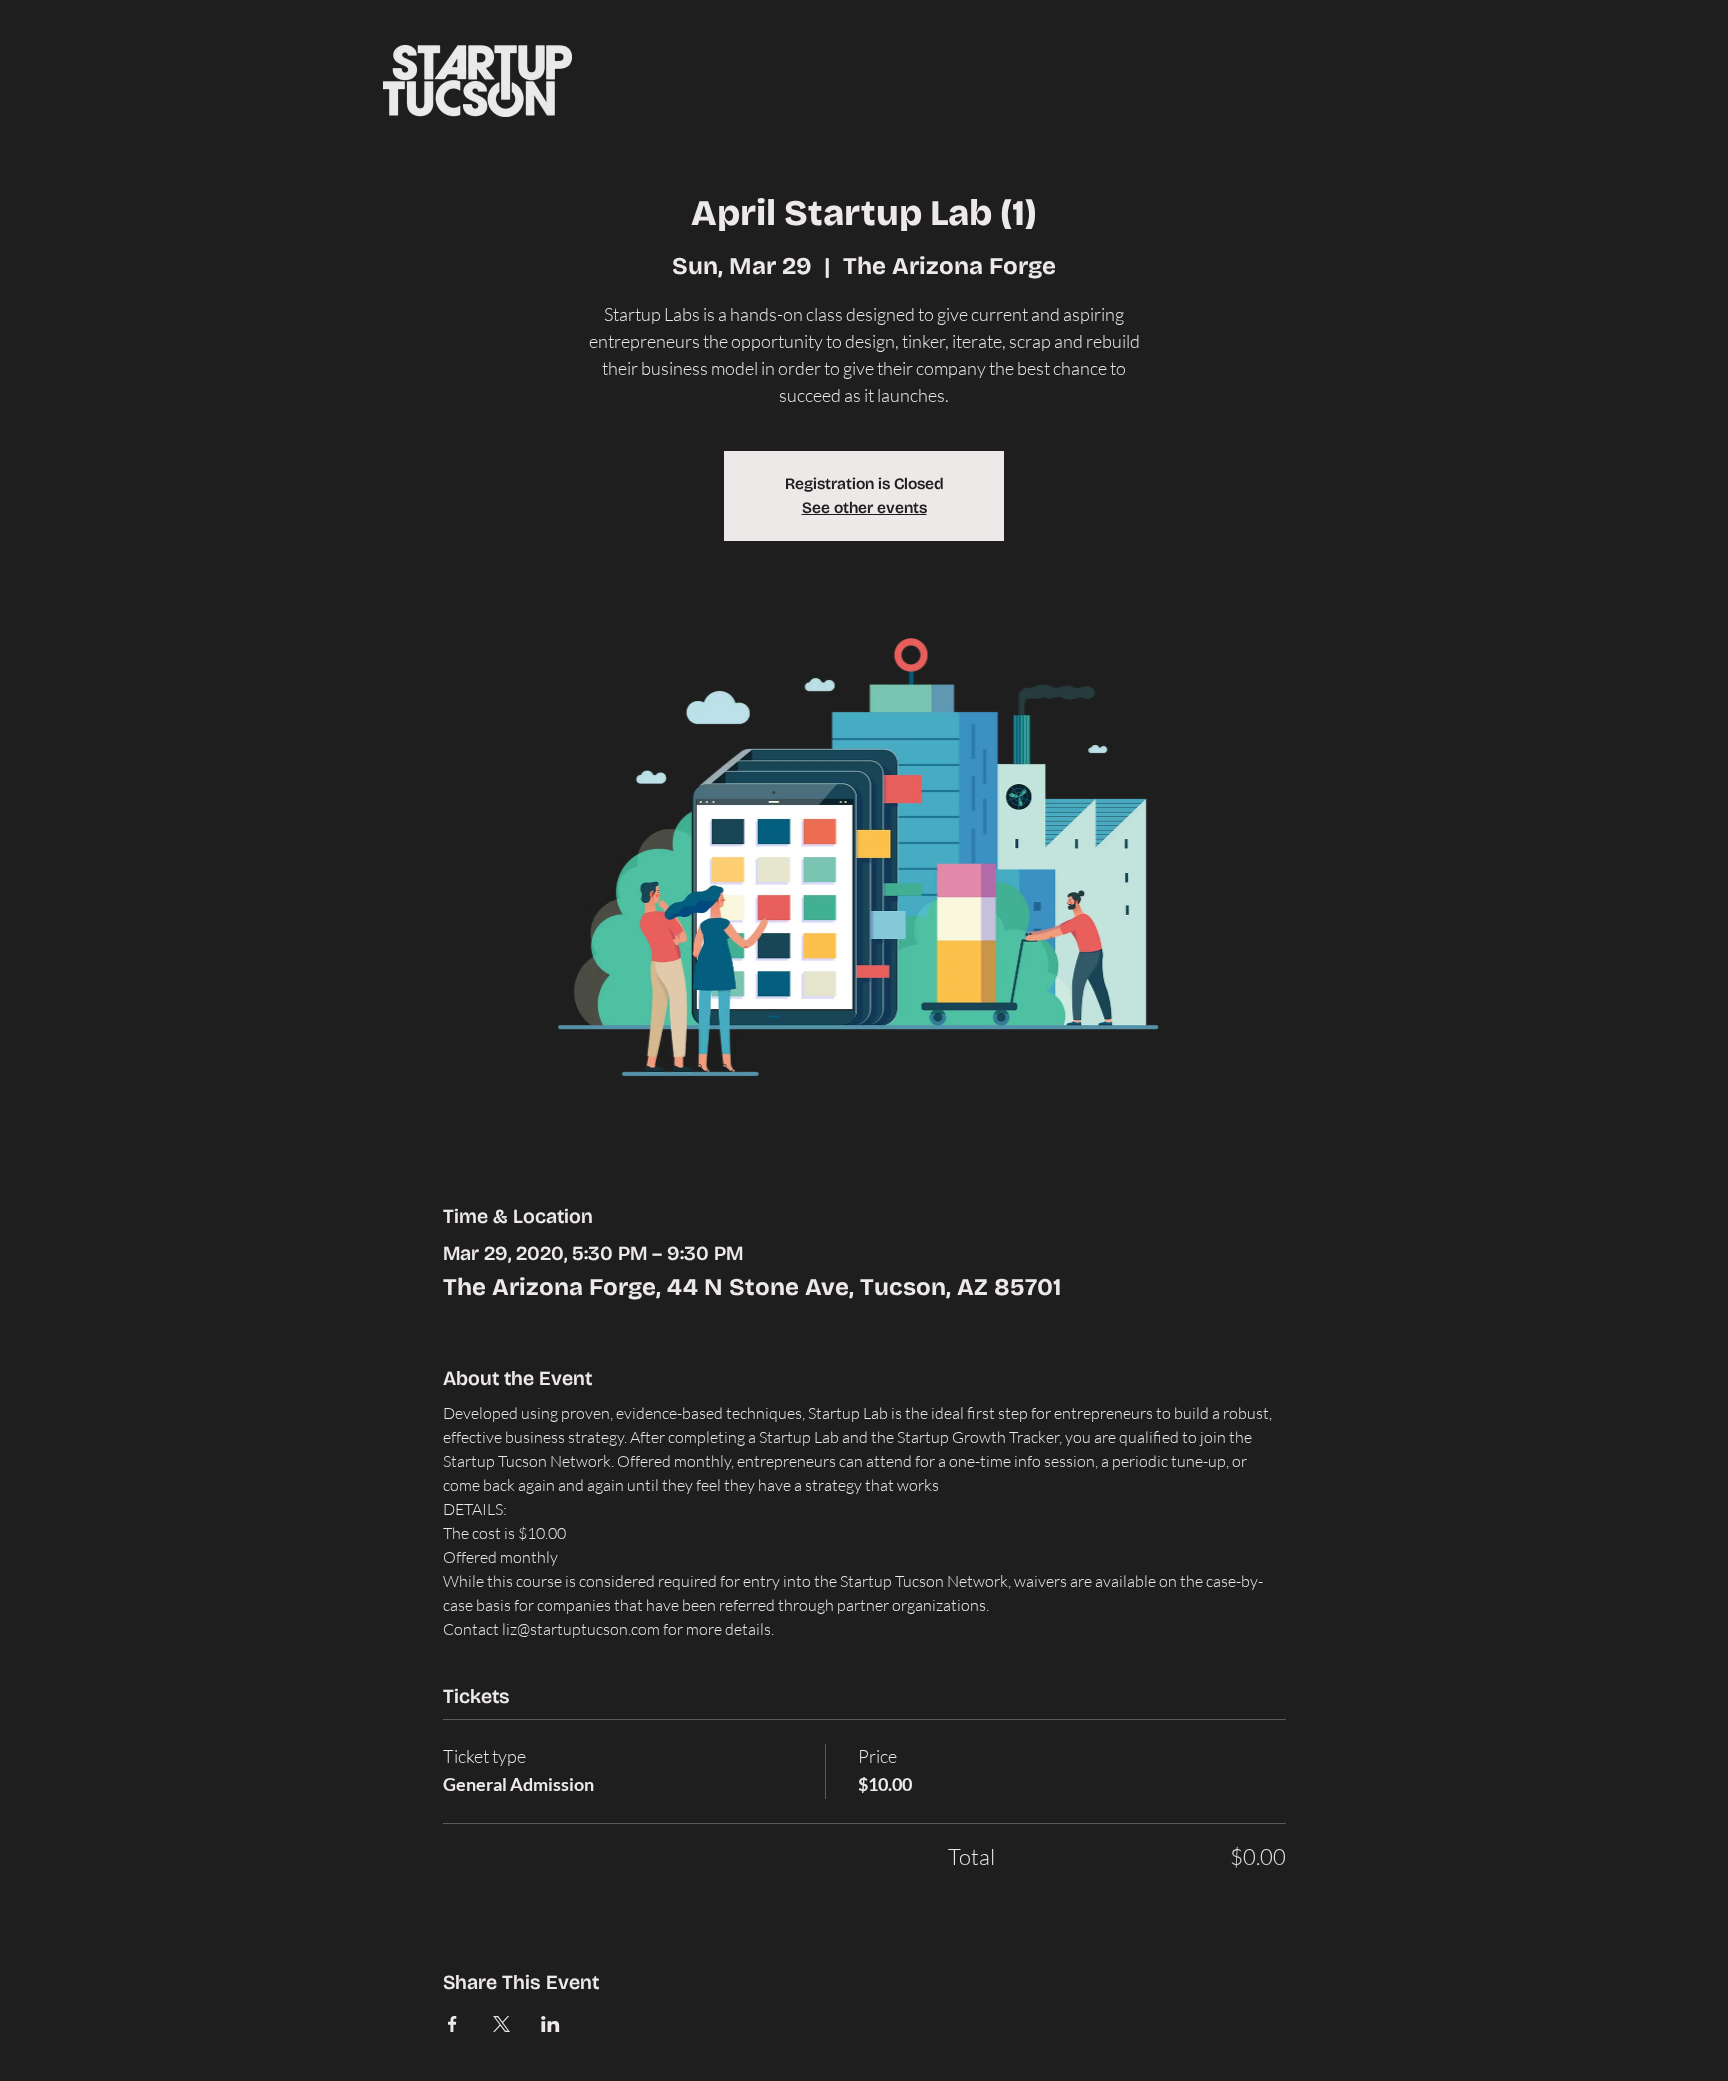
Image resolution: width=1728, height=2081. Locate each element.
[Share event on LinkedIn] (550, 2024)
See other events (864, 507)
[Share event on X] (501, 2024)
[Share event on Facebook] (452, 2024)
